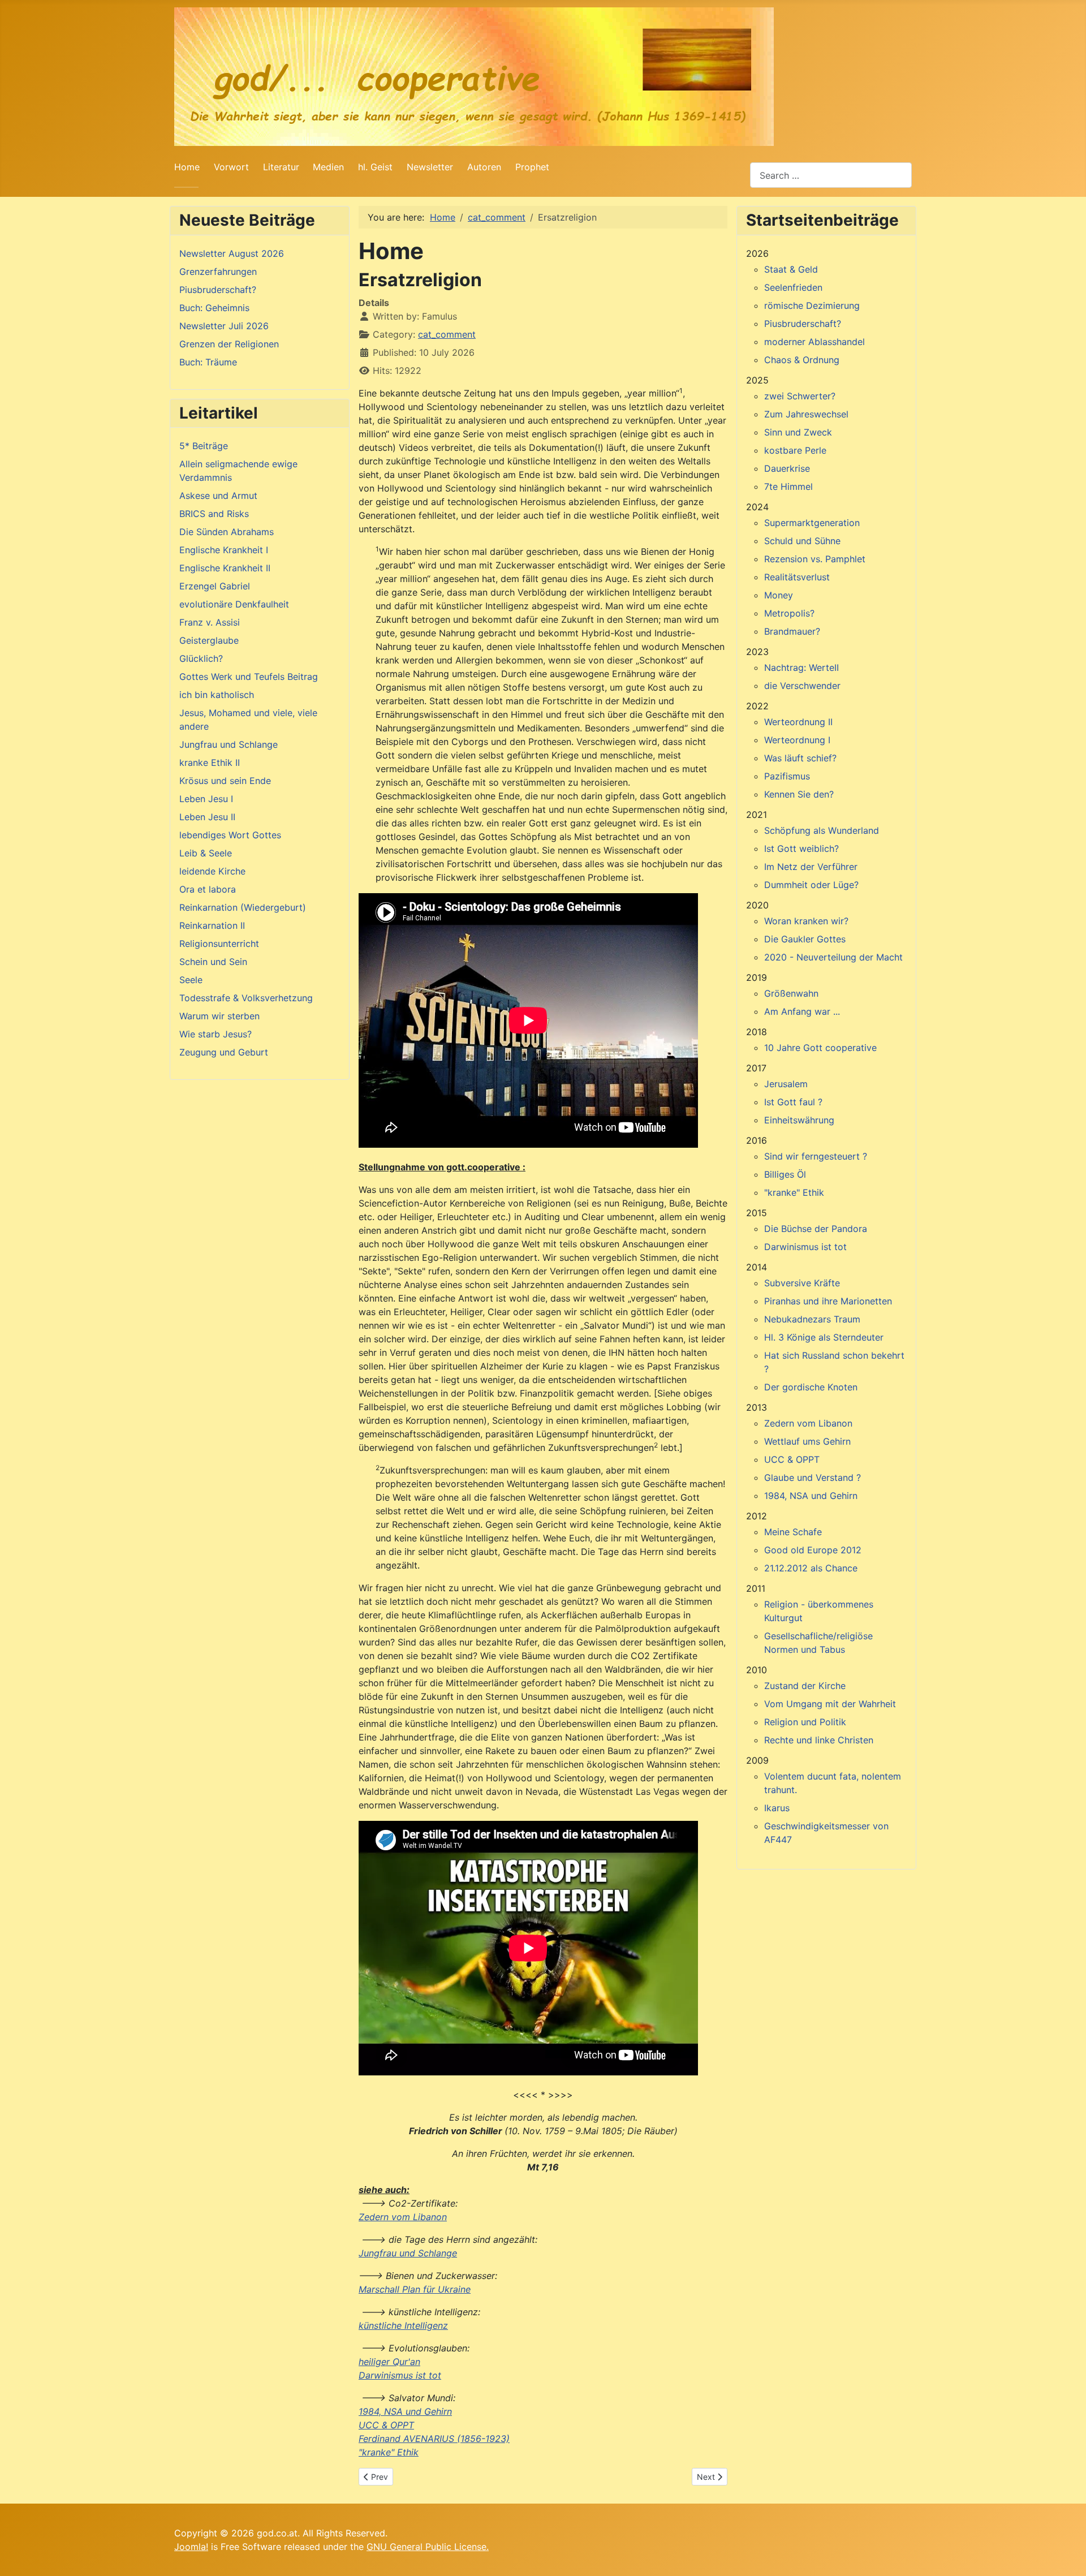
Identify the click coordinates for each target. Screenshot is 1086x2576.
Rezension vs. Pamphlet (815, 559)
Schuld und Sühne (802, 541)
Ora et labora (208, 889)
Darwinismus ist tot (400, 2375)
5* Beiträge (204, 446)
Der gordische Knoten (811, 1387)
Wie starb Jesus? (216, 1034)
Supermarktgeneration (812, 523)
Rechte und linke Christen (819, 1740)
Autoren (484, 167)
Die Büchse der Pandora (816, 1229)
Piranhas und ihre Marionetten (828, 1301)
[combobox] (831, 175)
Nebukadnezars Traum (812, 1319)
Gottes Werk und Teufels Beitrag (249, 677)
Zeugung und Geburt (224, 1052)
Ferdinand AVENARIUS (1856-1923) (434, 2439)
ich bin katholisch (217, 695)
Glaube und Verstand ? (813, 1477)
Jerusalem (786, 1084)
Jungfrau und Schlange (229, 744)
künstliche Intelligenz (403, 2325)
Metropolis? (789, 613)
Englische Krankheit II (225, 568)
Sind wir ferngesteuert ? (816, 1156)
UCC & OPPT (386, 2425)
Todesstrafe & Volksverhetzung (246, 998)
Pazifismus (787, 776)
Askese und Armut (218, 496)
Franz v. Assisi (210, 622)
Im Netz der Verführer (811, 867)
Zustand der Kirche (805, 1686)
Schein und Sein (213, 962)
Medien (328, 167)
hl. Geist (375, 167)
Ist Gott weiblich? (801, 848)
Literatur (281, 167)
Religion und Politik (805, 1722)
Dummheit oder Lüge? (811, 885)
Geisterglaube (209, 640)
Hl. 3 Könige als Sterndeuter (824, 1337)
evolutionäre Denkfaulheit (234, 604)
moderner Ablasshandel (815, 342)
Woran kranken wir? (806, 921)
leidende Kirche (212, 871)
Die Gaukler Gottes (805, 939)
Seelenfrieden (793, 287)
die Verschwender (802, 686)
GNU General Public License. (428, 2547)
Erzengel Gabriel (215, 586)
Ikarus (777, 1808)
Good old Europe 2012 (813, 1550)
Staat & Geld (791, 269)
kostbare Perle (795, 450)
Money (779, 595)
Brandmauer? (792, 631)
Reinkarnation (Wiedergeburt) (243, 907)
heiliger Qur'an (389, 2362)
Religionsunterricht (219, 944)
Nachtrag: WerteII (801, 667)
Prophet (532, 167)
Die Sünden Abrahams (227, 532)
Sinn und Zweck (798, 432)
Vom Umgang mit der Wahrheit (830, 1704)
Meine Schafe (793, 1532)
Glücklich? (201, 658)
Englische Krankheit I (224, 550)
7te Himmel (788, 486)
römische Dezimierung (812, 305)
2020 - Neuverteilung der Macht (833, 957)
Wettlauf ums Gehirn (807, 1441)
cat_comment (447, 334)
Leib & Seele (206, 853)
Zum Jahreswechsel (806, 414)
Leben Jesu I (206, 799)
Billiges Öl (785, 1174)
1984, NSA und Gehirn (405, 2411)
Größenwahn (791, 993)
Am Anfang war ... (802, 1011)
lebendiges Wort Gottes (230, 835)
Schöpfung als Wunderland (822, 830)
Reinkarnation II (212, 925)
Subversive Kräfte (802, 1283)
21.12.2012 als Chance (811, 1568)
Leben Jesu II (207, 817)
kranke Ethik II (210, 763)
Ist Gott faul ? (793, 1102)
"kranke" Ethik (389, 2452)
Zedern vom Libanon (403, 2217)
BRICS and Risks (214, 514)
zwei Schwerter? (800, 396)
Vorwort (231, 167)
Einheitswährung (799, 1120)
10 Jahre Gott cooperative (820, 1048)
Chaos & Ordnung (802, 360)
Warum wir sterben (219, 1016)
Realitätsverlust (797, 577)
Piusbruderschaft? (803, 324)
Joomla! (191, 2547)
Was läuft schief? (800, 758)
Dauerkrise (787, 468)
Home (187, 167)
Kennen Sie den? (799, 794)
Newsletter (430, 167)
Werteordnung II (798, 722)
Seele (191, 980)
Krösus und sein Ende (225, 781)
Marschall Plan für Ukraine (415, 2289)
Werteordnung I (797, 740)
